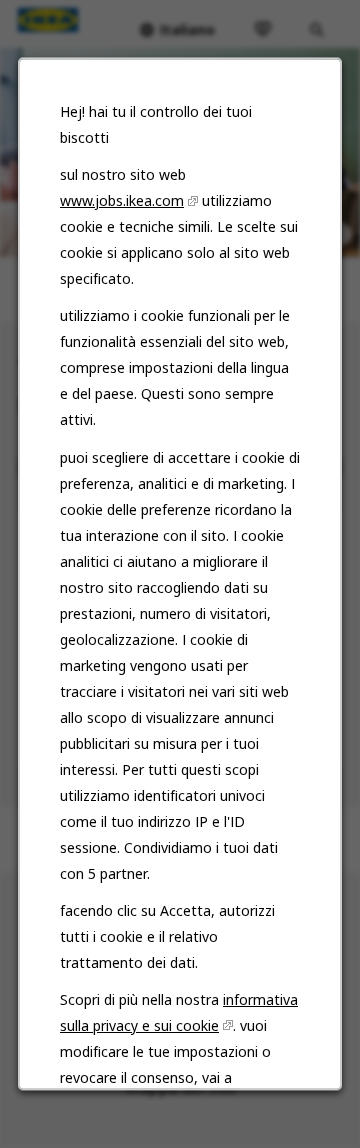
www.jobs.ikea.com (122, 201)
